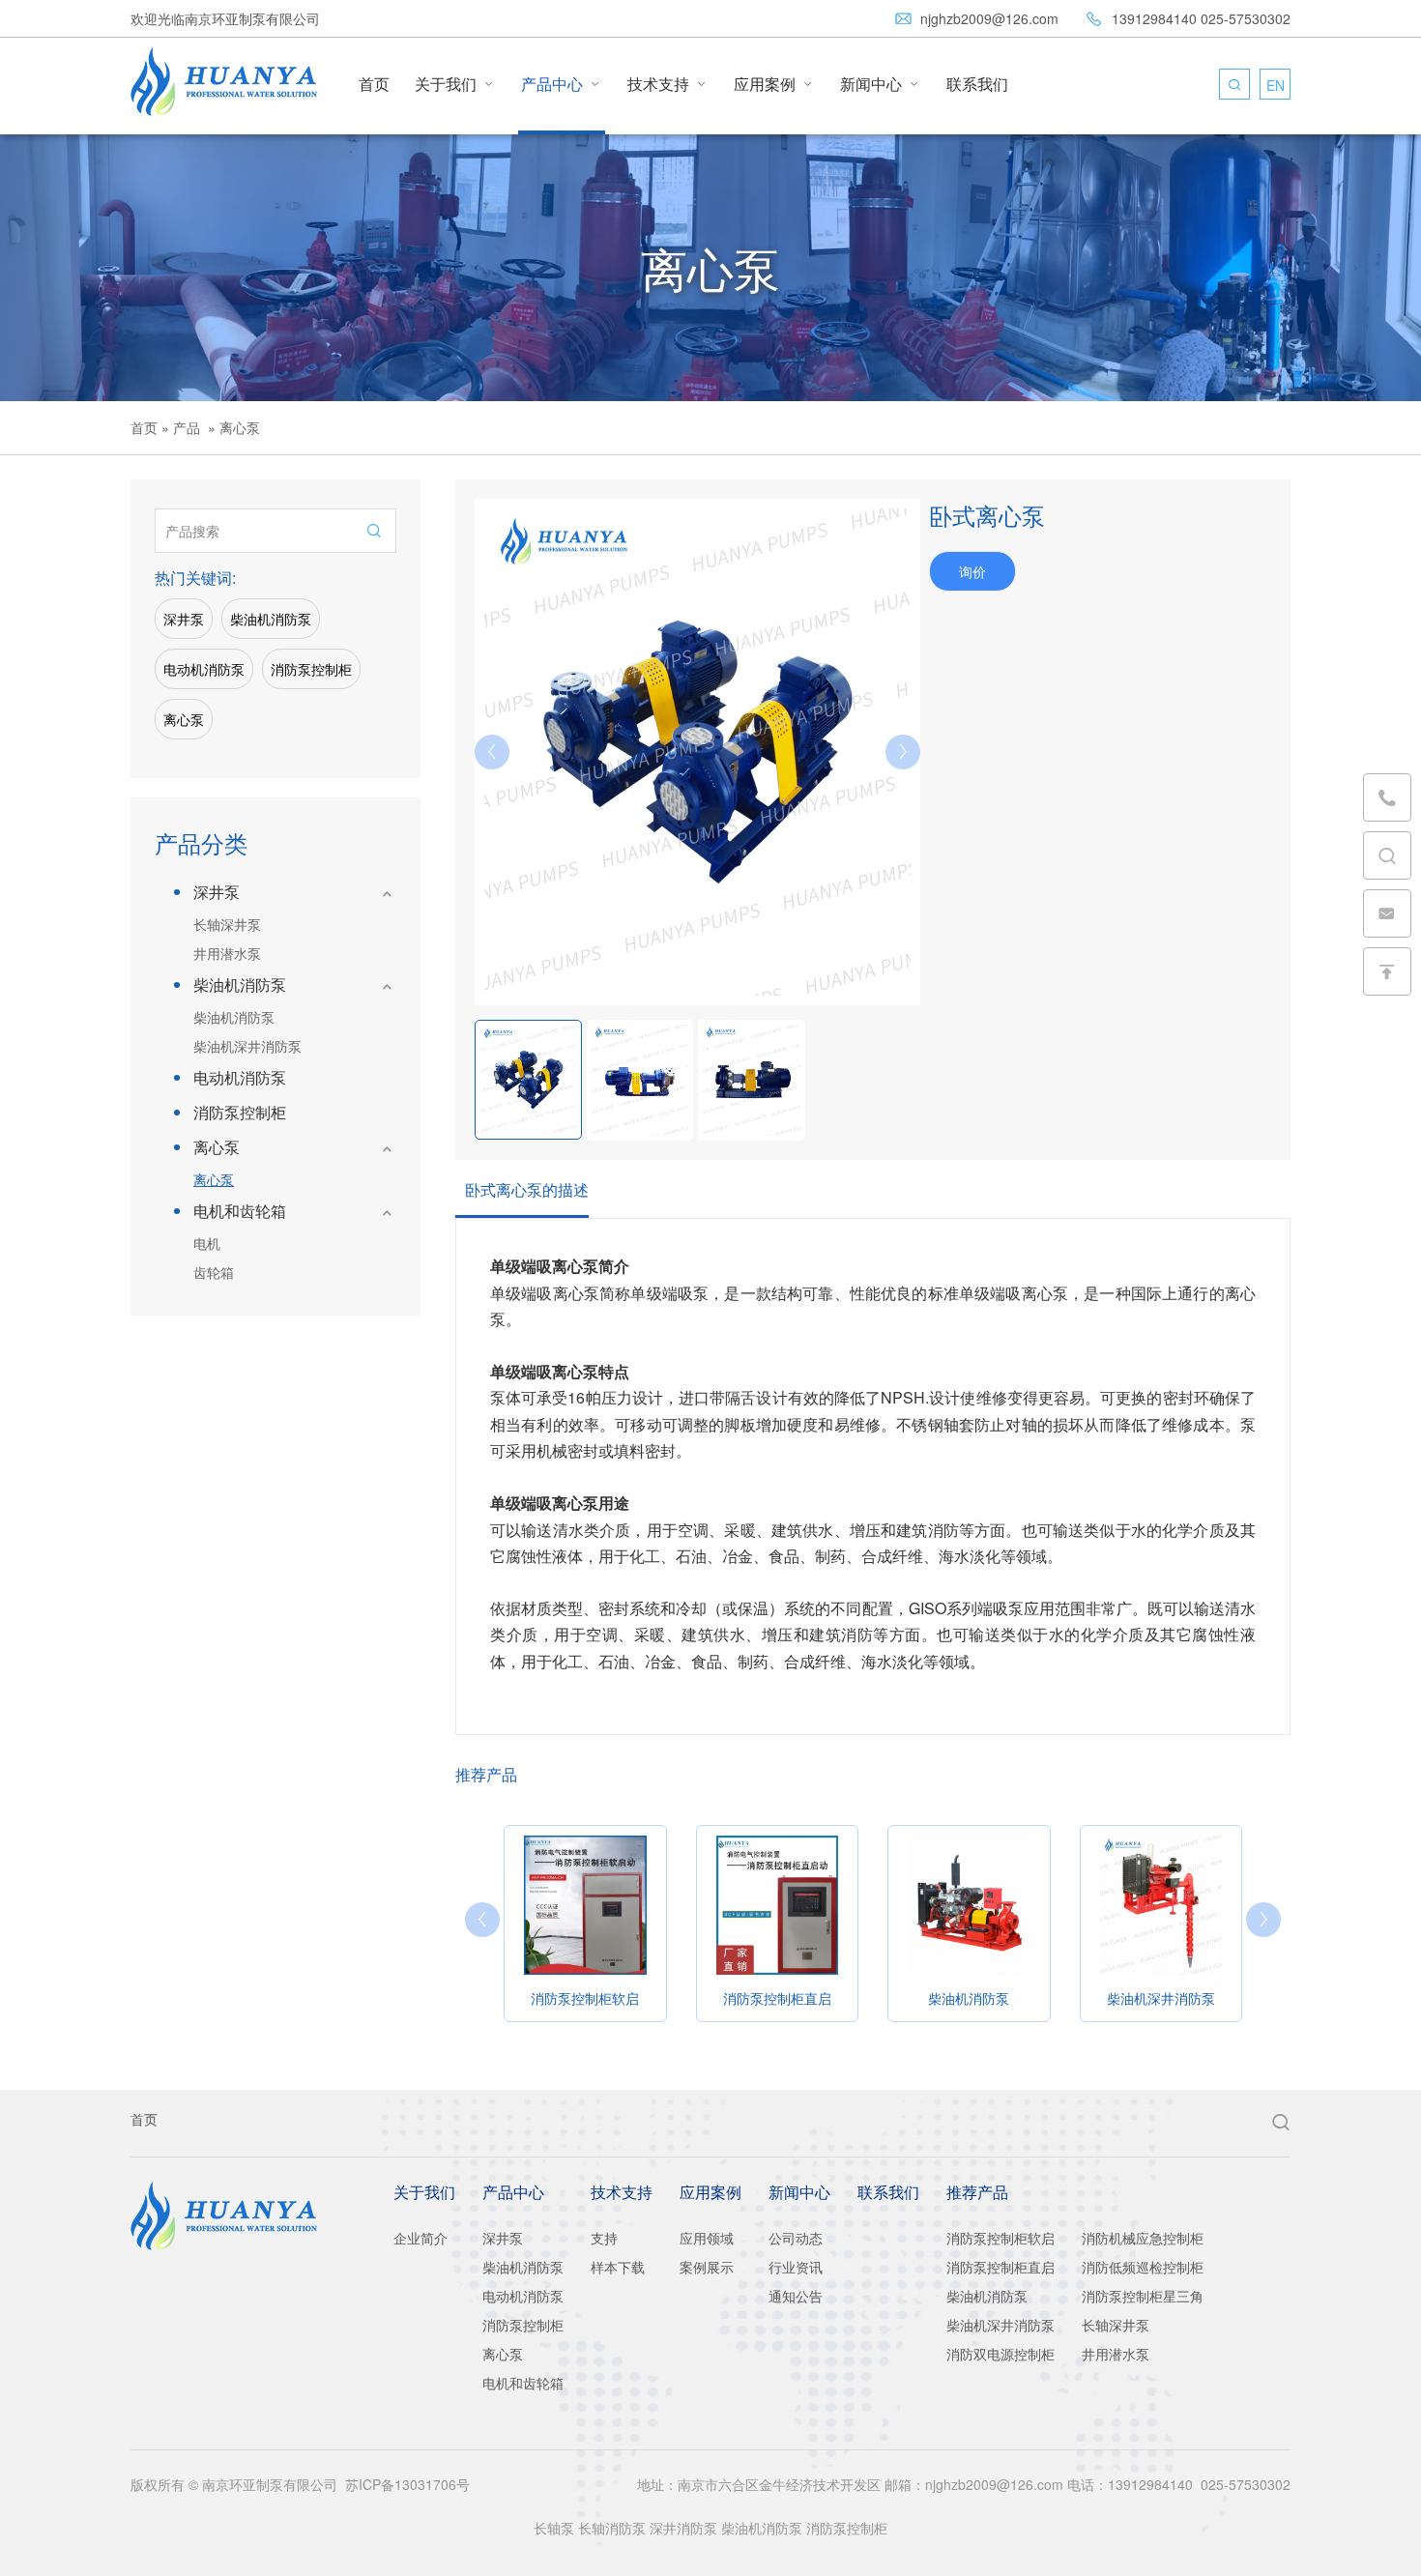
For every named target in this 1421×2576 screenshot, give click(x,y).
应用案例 (774, 84)
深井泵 (184, 619)
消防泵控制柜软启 (1000, 2238)
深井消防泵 (683, 2528)
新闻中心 (881, 84)
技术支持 (668, 84)
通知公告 (796, 2296)
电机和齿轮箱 (240, 1211)
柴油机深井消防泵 (247, 1046)
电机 (207, 1243)
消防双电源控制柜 (1000, 2354)
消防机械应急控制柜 (1143, 2238)
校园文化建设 (651, 2566)
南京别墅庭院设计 (753, 2566)
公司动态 (796, 2238)
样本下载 (618, 2267)
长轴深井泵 (227, 924)
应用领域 (707, 2238)
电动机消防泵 (204, 669)
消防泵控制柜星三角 (1143, 2296)
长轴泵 (554, 2528)
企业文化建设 (859, 2566)
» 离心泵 (232, 427)
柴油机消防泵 (271, 619)
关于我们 (455, 84)
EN (1276, 85)
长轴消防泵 (612, 2528)
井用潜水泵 (227, 953)
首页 (374, 84)
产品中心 (562, 84)
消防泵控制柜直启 (1000, 2267)
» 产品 (181, 427)
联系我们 (977, 84)
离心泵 (184, 719)
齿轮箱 (214, 1272)
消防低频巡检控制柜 (1143, 2267)
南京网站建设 (171, 2411)
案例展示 (707, 2267)
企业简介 (420, 2238)
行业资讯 (796, 2267)
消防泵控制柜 (311, 669)
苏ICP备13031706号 (407, 2484)
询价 (972, 571)
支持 (604, 2238)
